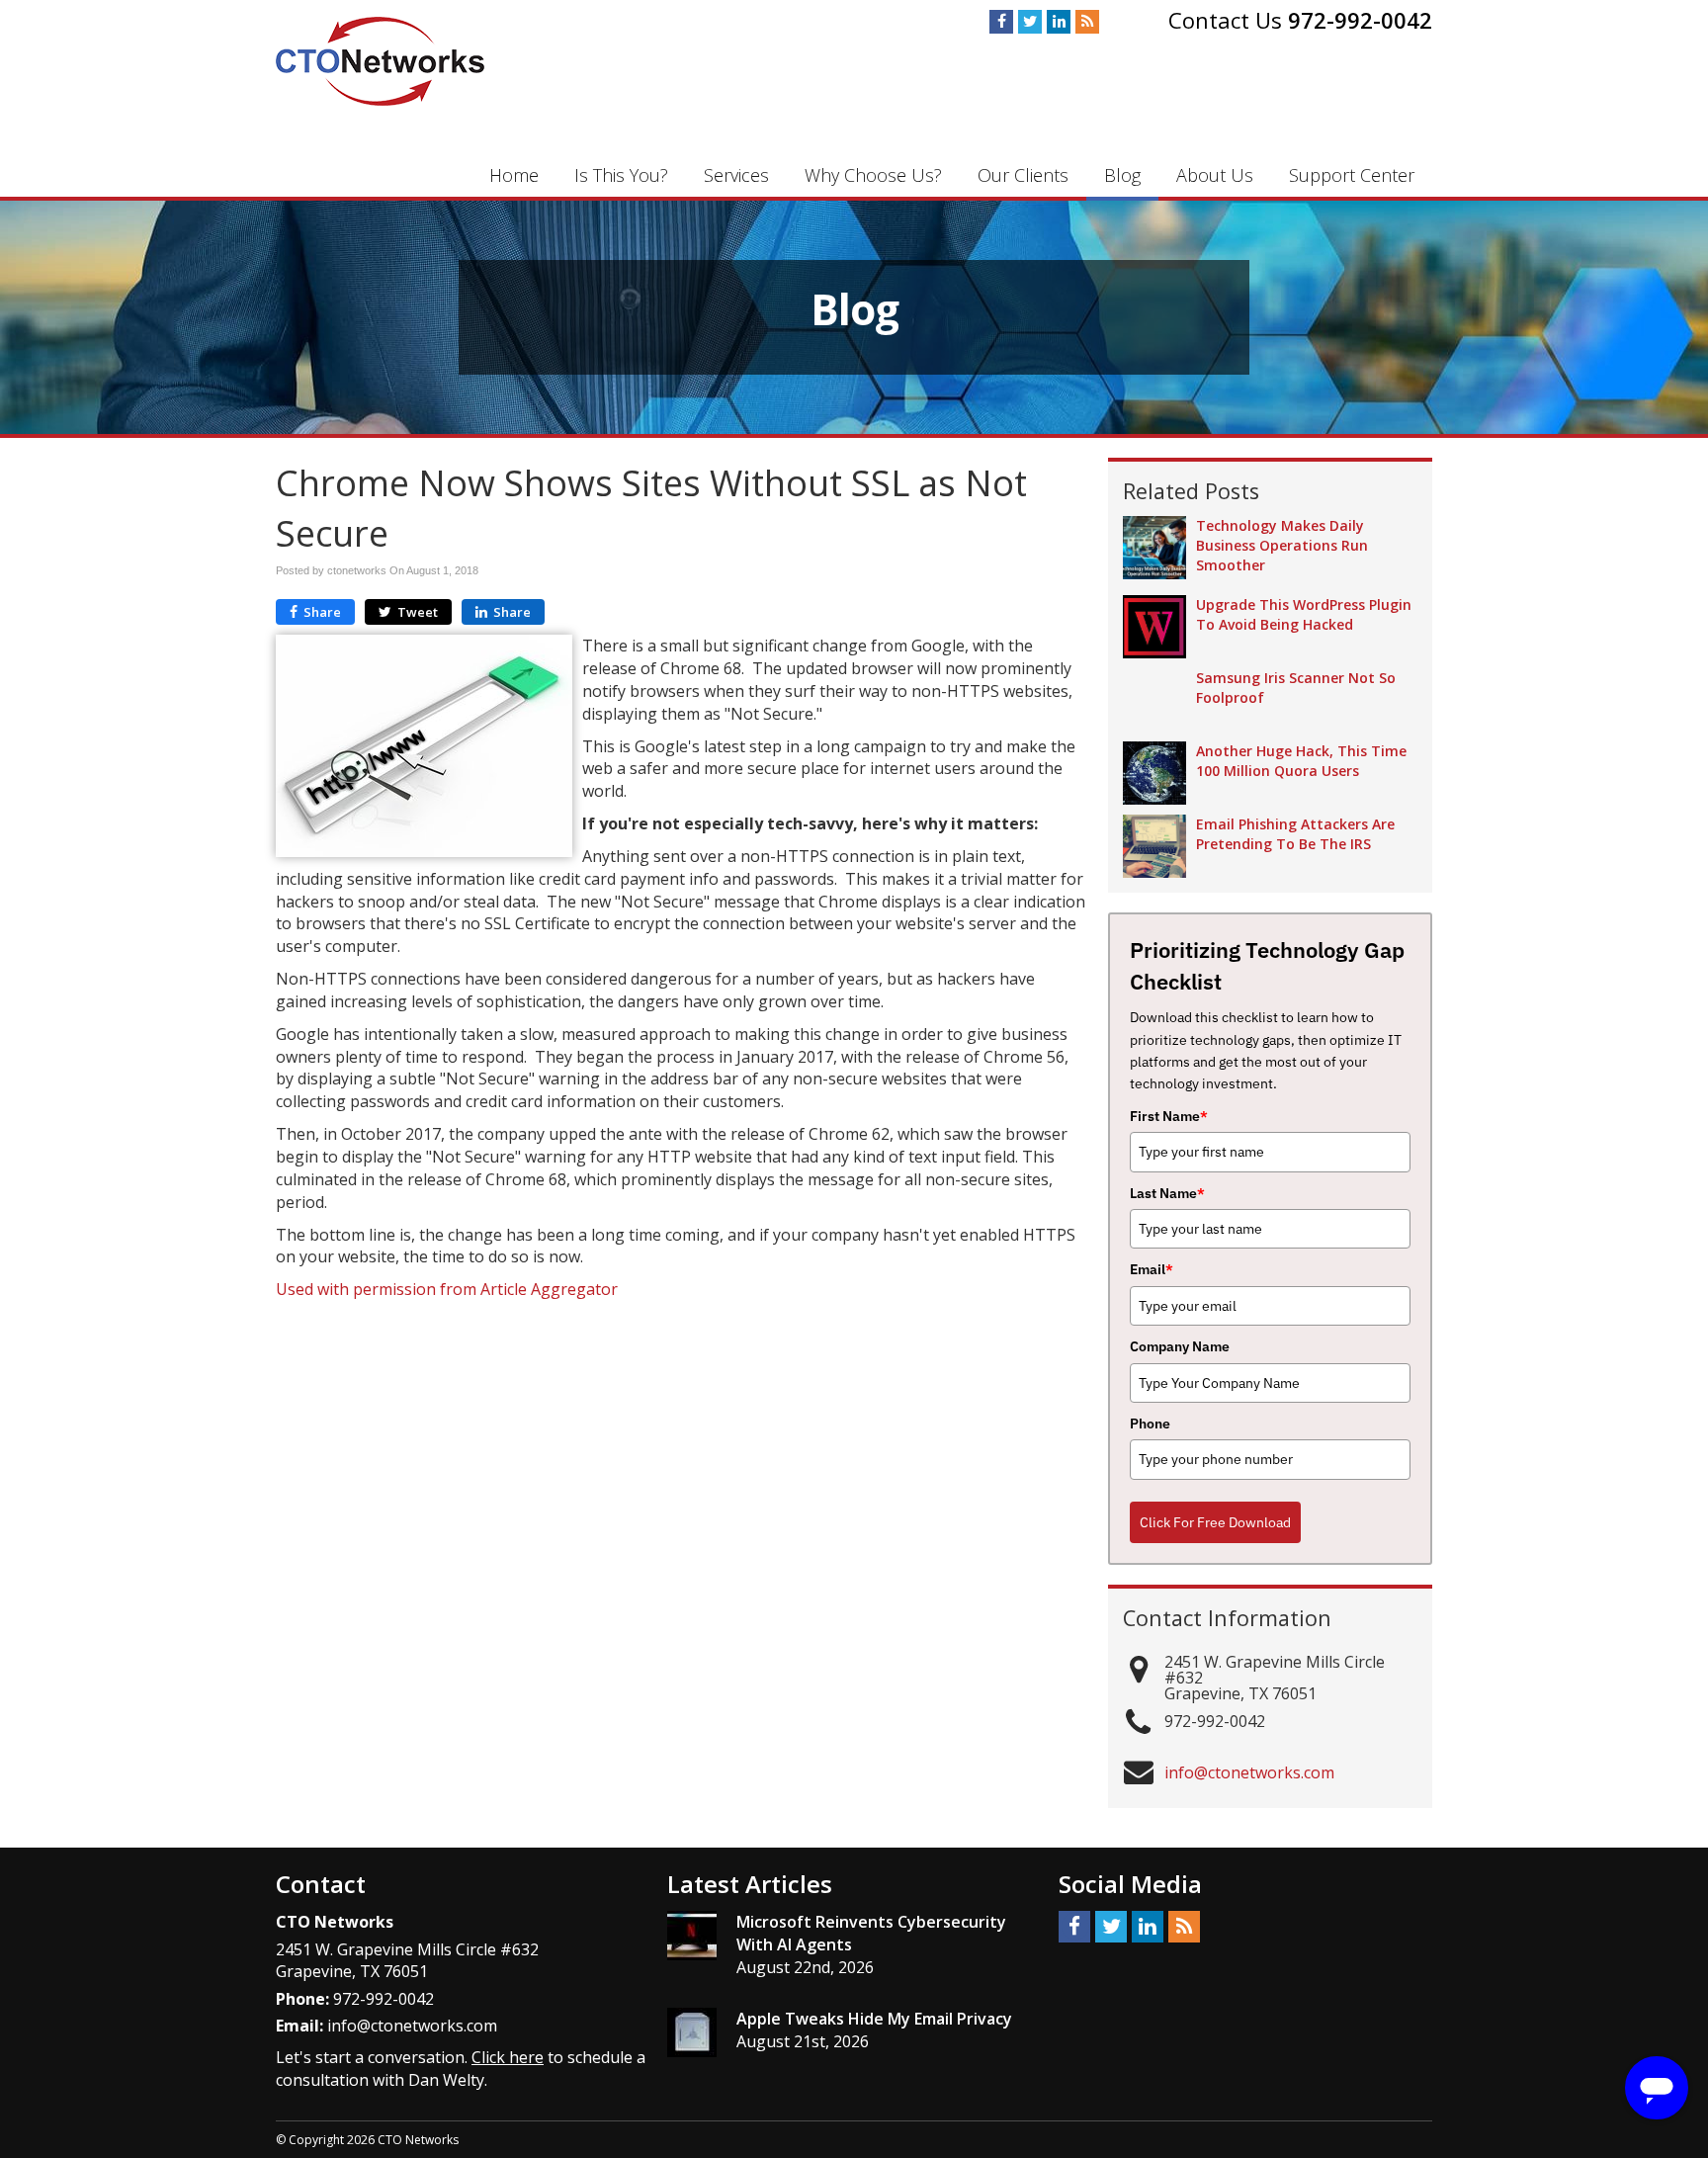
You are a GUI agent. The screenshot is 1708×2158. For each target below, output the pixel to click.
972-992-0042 (1360, 20)
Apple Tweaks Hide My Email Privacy (874, 2019)
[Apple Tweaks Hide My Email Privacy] (692, 2032)
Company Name (1180, 1346)
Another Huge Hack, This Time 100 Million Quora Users (1301, 761)
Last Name (1167, 1193)
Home (514, 175)
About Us (1215, 175)
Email (1152, 1269)
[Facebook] (1001, 22)
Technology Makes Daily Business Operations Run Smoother (1282, 545)
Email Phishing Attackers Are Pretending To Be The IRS (1295, 834)
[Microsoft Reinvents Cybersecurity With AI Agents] (692, 1936)
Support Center (1352, 175)
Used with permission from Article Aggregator (447, 1289)
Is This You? (621, 175)
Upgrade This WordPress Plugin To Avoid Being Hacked (1304, 614)
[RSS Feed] (1087, 22)
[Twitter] (1030, 22)
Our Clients (1023, 175)
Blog (1122, 175)
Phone (1150, 1424)
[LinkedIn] (1059, 22)
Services (736, 175)
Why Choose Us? (873, 175)
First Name (1169, 1116)
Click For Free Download (1215, 1522)
